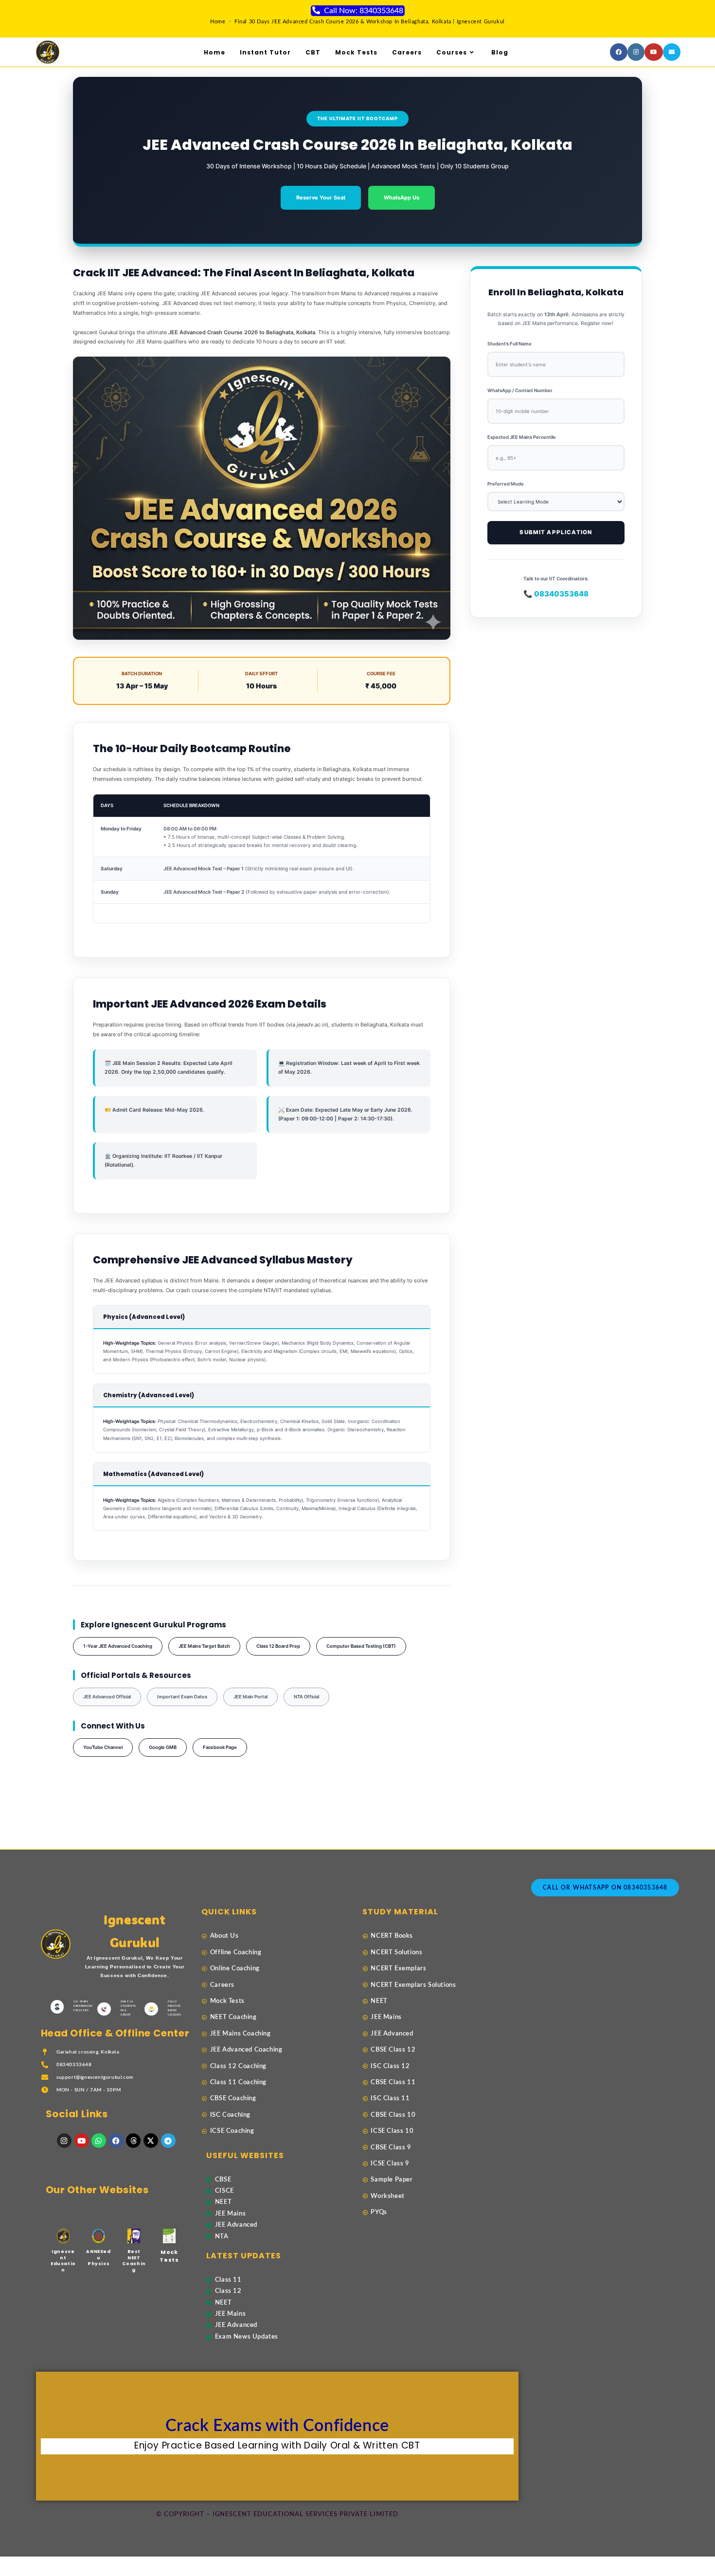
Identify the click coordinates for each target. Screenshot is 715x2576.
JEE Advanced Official (107, 1697)
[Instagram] (636, 52)
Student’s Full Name (509, 344)
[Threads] (133, 2141)
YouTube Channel (103, 1747)
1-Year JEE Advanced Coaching (118, 1646)
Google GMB (163, 1747)
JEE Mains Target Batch (204, 1646)
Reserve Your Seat (321, 198)
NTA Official (306, 1697)
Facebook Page (220, 1747)
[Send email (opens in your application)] (672, 52)
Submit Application (556, 532)
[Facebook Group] (619, 52)
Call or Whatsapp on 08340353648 (605, 1888)
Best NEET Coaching (134, 2261)
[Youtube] (654, 52)
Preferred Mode (506, 484)
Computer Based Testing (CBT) (361, 1646)
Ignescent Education (63, 2261)
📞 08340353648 (556, 594)
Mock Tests (169, 2256)
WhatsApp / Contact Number (520, 390)
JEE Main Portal (250, 1697)
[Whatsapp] (99, 2141)
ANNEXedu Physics (98, 2258)
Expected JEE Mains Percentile (522, 437)
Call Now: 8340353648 (364, 11)
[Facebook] (116, 2141)
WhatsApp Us (402, 198)
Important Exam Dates (182, 1697)
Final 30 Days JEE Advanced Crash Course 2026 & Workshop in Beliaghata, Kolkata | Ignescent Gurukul (370, 22)
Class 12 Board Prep (278, 1646)
